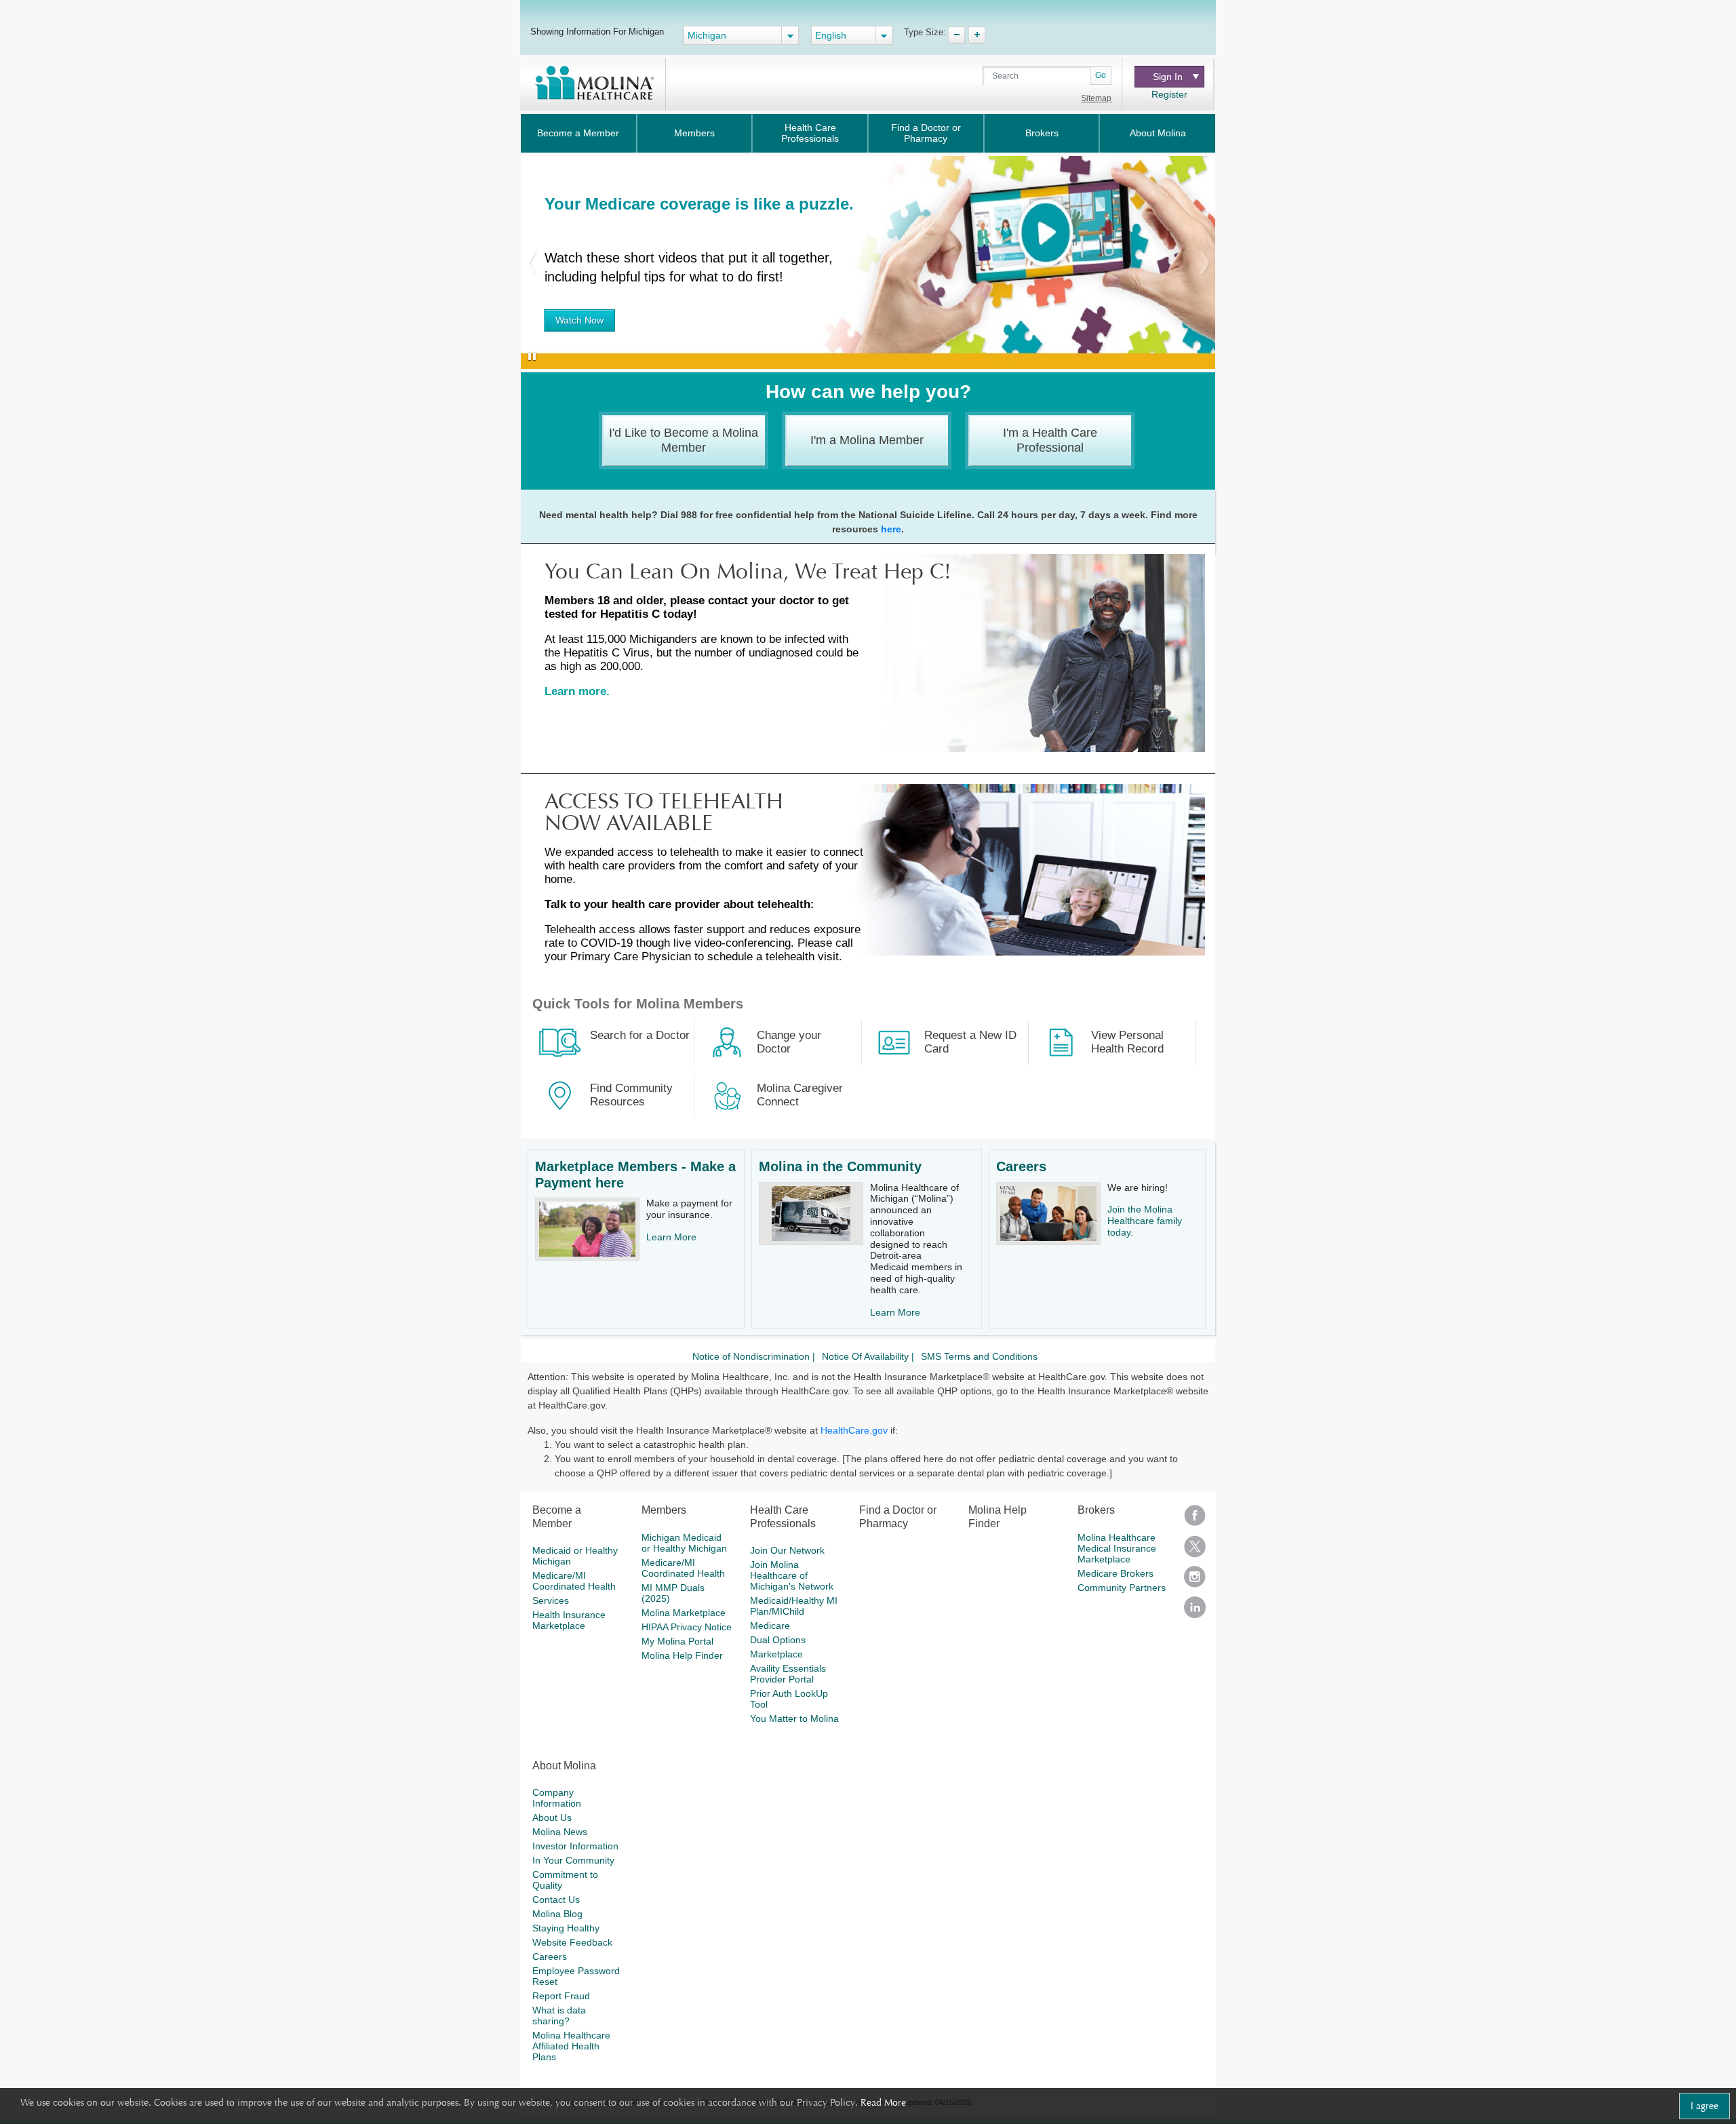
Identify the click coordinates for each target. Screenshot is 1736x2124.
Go (1101, 75)
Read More (883, 2102)
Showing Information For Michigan (597, 31)
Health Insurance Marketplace (569, 1620)
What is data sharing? (559, 2015)
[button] (531, 262)
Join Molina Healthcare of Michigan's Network (792, 1575)
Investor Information (575, 1846)
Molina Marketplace (684, 1613)
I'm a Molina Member (867, 440)
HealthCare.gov (854, 1430)
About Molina (1158, 133)
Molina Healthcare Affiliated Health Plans (571, 2046)
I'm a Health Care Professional (1050, 440)
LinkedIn (1195, 1612)
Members (694, 133)
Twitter (1195, 1551)
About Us (552, 1817)
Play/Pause (529, 357)
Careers (1021, 1166)
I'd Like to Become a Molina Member (684, 440)
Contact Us (556, 1900)
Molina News (560, 1832)
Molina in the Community (840, 1166)
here (891, 529)
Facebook (1195, 1520)
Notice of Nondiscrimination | (754, 1356)
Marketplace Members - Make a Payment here (635, 1175)
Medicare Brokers (1116, 1573)
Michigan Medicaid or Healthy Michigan (684, 1543)
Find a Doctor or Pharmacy (926, 133)
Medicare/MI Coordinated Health (574, 1581)
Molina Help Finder (682, 1655)
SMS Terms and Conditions (979, 1356)
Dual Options (778, 1640)
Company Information (557, 1798)
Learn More (671, 1237)
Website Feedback (572, 1942)
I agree (1704, 2106)
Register (1169, 94)
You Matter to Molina (794, 1718)
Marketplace (776, 1654)
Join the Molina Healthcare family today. (1145, 1221)
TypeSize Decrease (956, 35)
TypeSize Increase (977, 35)
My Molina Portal (677, 1641)
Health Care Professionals (810, 133)
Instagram (1195, 1581)
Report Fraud (561, 1996)
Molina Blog (557, 1914)
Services (551, 1600)
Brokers (1042, 133)
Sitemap (1096, 98)
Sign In (1168, 77)
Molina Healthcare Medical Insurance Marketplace (1117, 1548)
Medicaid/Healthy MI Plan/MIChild (794, 1606)
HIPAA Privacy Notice (687, 1627)
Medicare (770, 1626)
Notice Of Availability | (868, 1356)
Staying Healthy (566, 1928)
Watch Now (579, 320)
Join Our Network (787, 1550)
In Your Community (573, 1860)
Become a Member (578, 133)
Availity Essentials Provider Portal (788, 1674)
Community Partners (1122, 1588)
